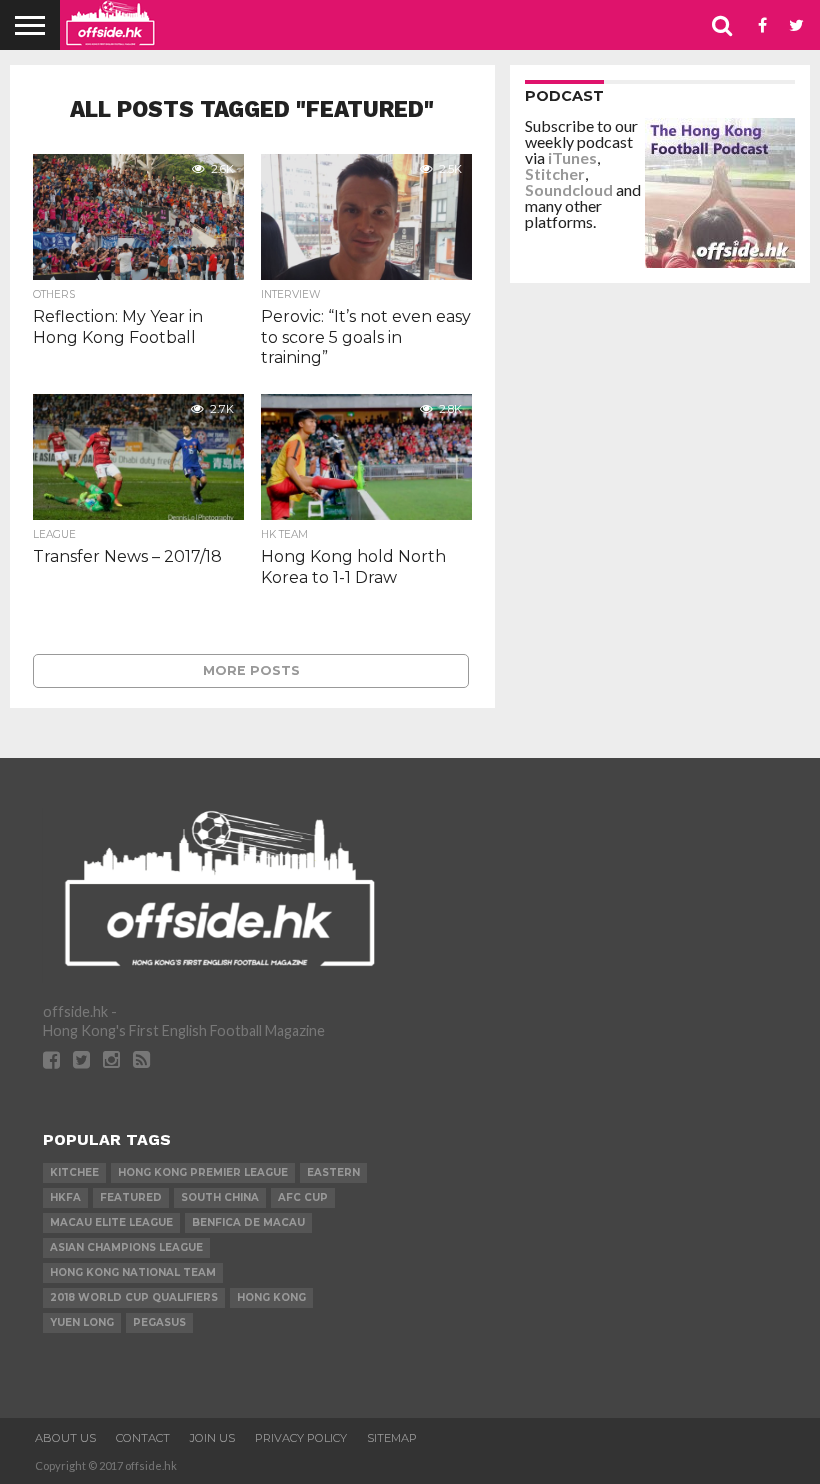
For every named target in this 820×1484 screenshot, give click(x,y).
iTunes (572, 157)
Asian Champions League (126, 1247)
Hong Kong (271, 1297)
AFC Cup (303, 1197)
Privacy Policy (301, 1438)
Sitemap (392, 1438)
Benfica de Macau (248, 1222)
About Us (65, 1438)
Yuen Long (82, 1322)
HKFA (65, 1197)
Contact (143, 1438)
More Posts (251, 670)
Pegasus (159, 1322)
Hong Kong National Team (133, 1272)
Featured (131, 1197)
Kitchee (74, 1172)
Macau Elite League (111, 1222)
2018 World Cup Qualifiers (134, 1297)
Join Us (212, 1438)
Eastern (333, 1172)
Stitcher (555, 173)
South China (220, 1197)
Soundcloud (569, 189)
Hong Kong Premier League (203, 1172)
